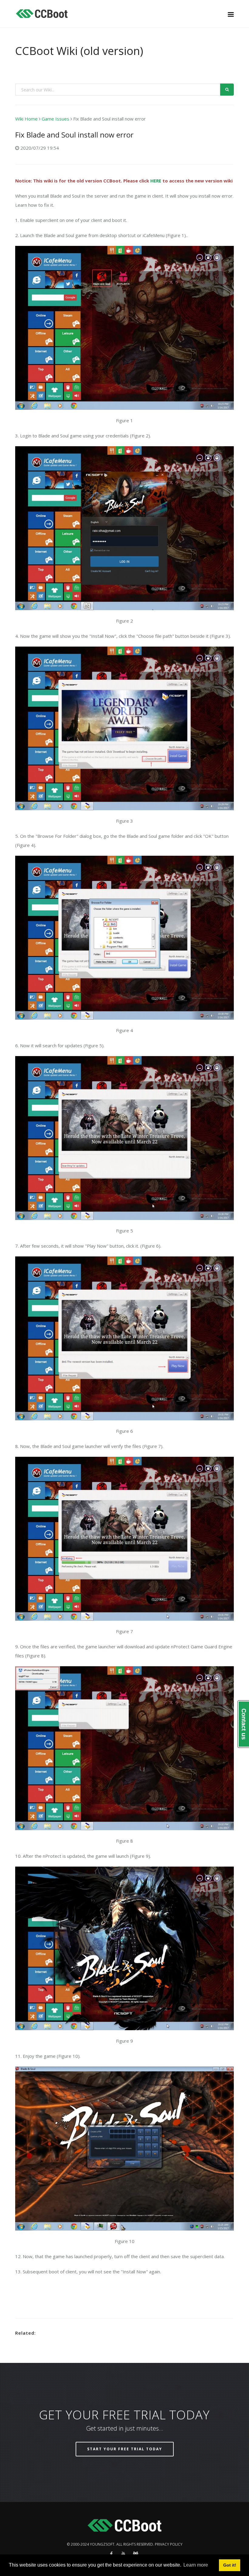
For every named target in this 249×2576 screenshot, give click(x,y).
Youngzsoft (102, 2544)
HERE (156, 181)
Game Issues (55, 119)
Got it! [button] (230, 2565)
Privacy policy (169, 2544)
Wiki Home (26, 119)
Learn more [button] (196, 2565)
